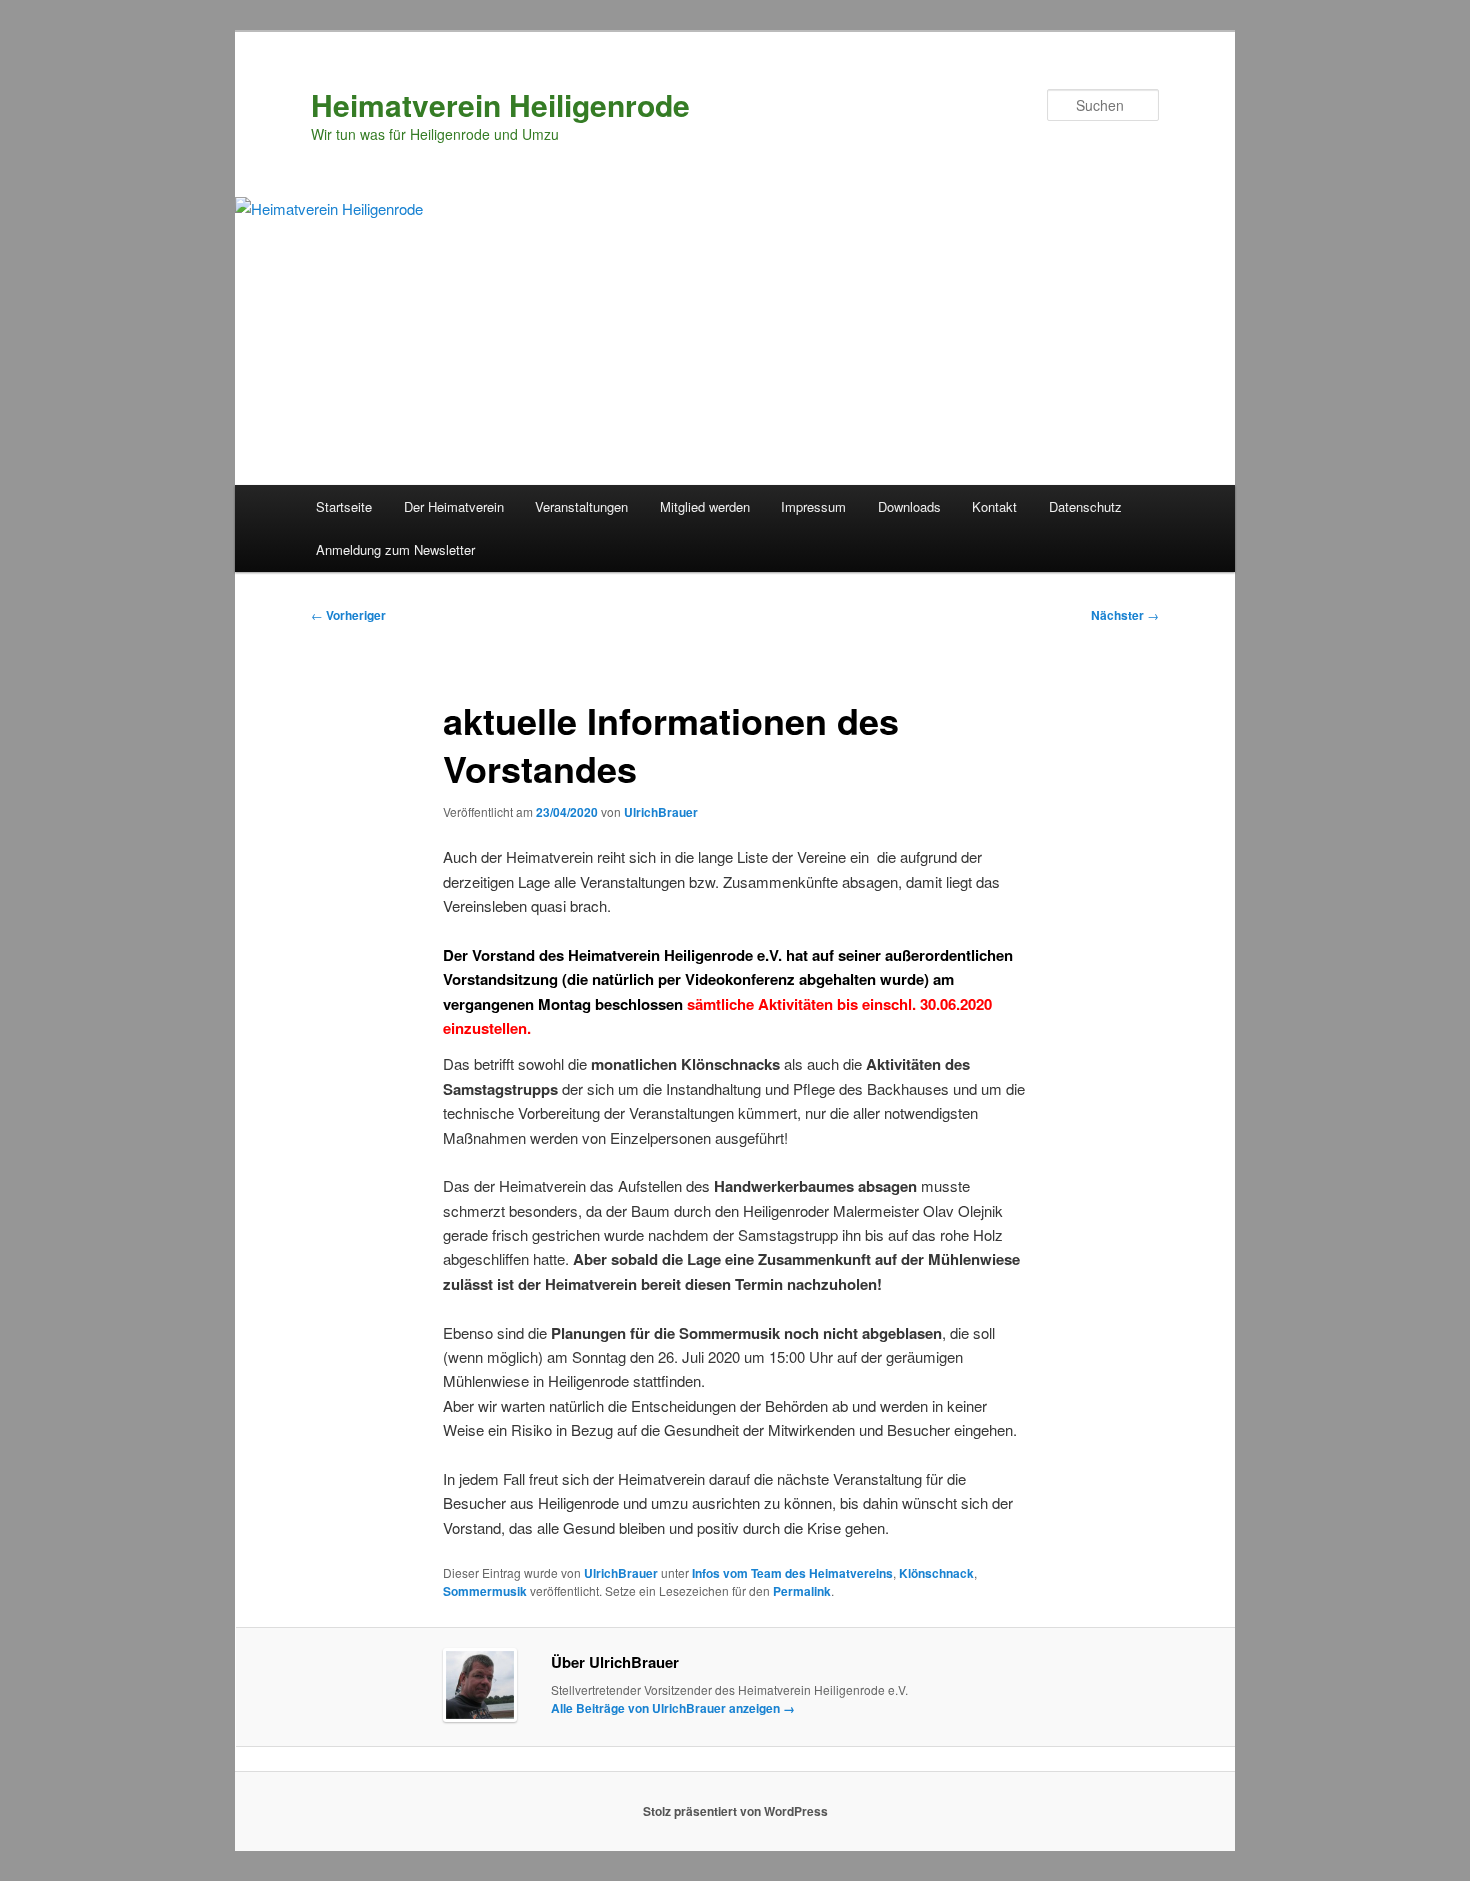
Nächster (1125, 615)
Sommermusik (485, 1591)
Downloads (909, 506)
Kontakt (994, 506)
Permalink (802, 1591)
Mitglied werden (705, 506)
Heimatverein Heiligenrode (500, 104)
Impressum (813, 506)
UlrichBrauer (661, 812)
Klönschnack (936, 1573)
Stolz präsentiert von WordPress (735, 1811)
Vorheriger (348, 615)
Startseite (344, 506)
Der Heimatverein (454, 506)
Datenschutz (1085, 506)
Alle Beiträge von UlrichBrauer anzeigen (673, 1708)
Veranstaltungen (581, 506)
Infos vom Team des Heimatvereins (792, 1573)
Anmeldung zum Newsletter (395, 549)
